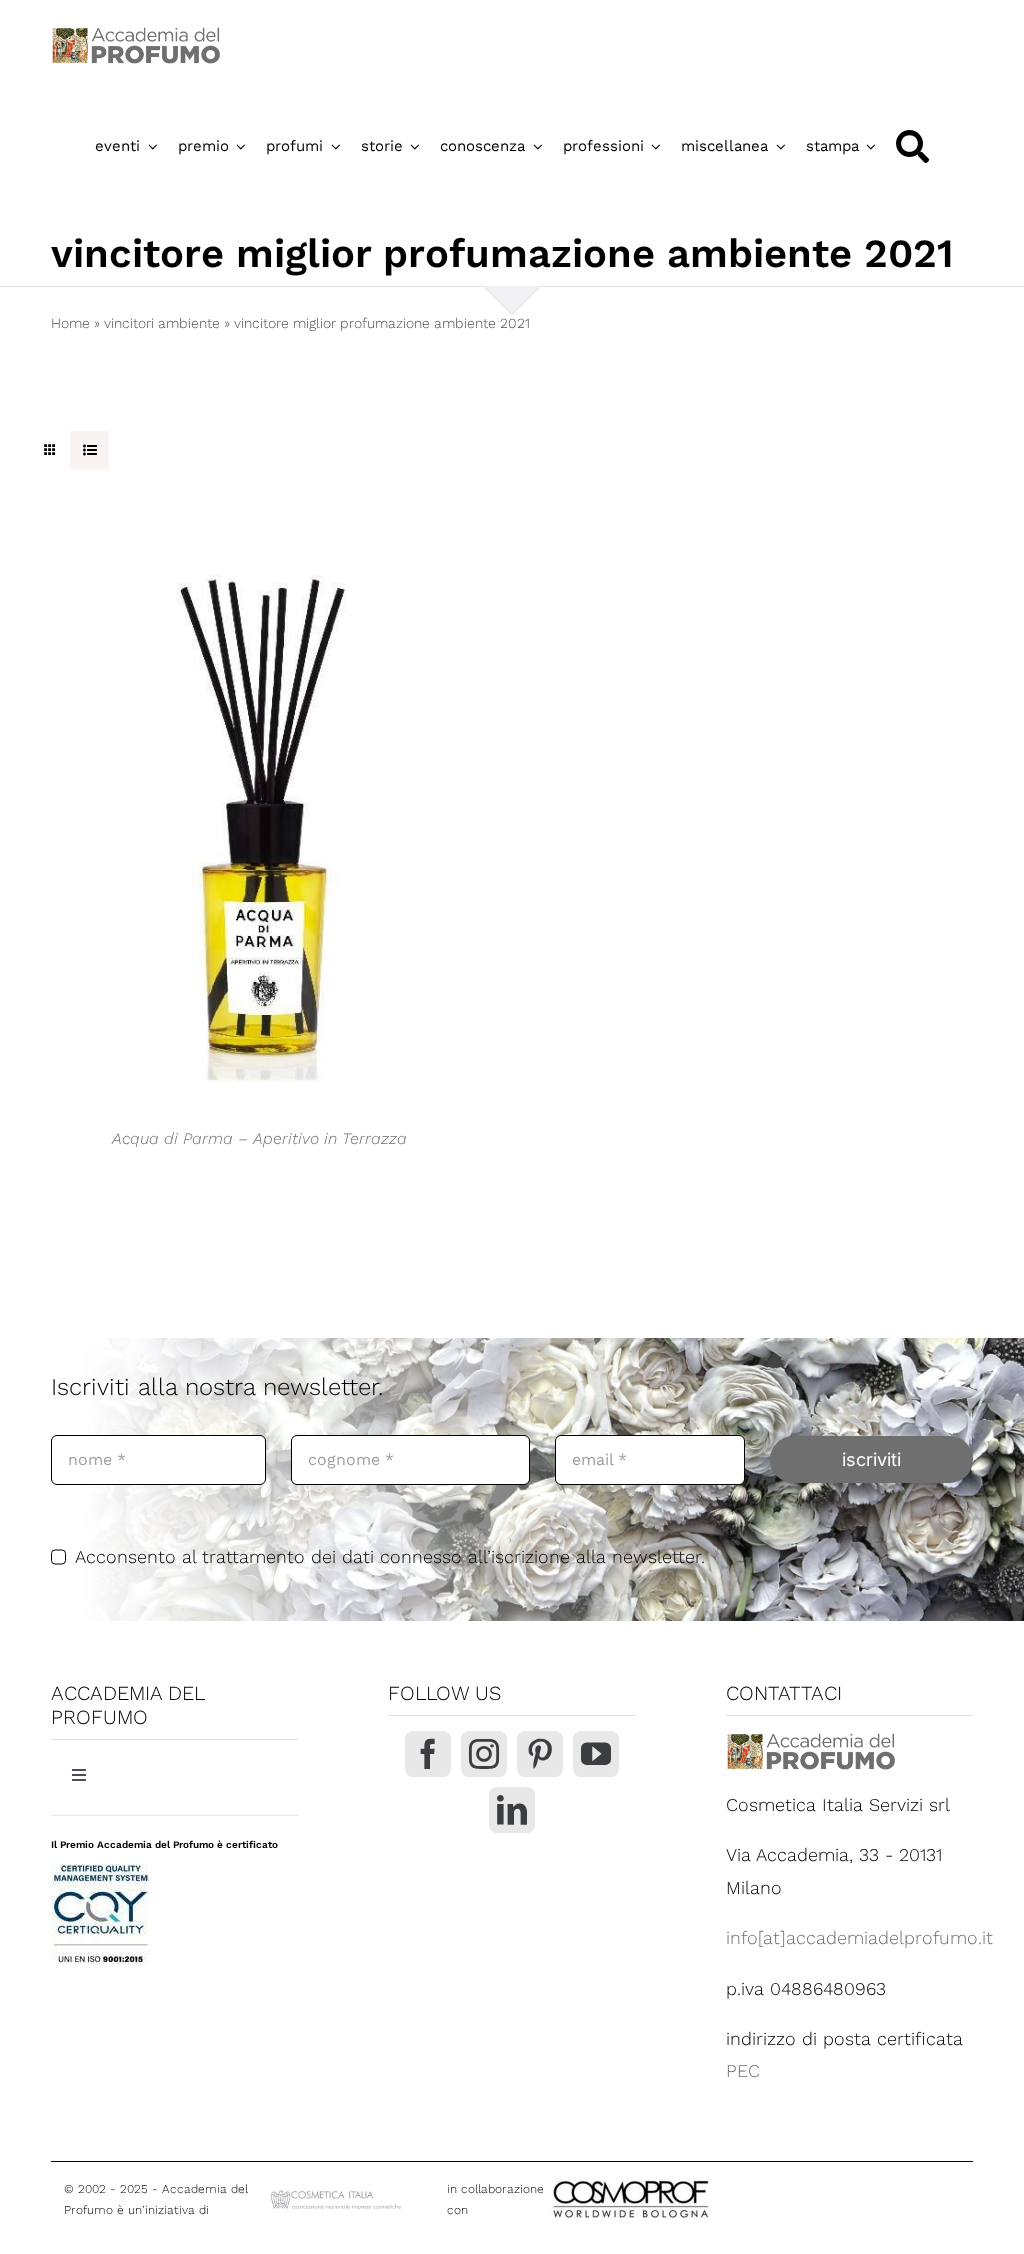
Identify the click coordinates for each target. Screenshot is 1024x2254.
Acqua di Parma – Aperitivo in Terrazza (259, 1138)
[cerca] (912, 146)
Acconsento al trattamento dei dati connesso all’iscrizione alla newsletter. (390, 1556)
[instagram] (484, 1754)
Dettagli (260, 817)
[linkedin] (512, 1810)
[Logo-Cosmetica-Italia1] (337, 2195)
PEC (743, 2070)
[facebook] (428, 1754)
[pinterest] (540, 1754)
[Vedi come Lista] (89, 450)
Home (70, 323)
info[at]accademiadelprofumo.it (859, 1937)
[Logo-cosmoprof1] (696, 2178)
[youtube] (596, 1754)
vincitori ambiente (162, 323)
